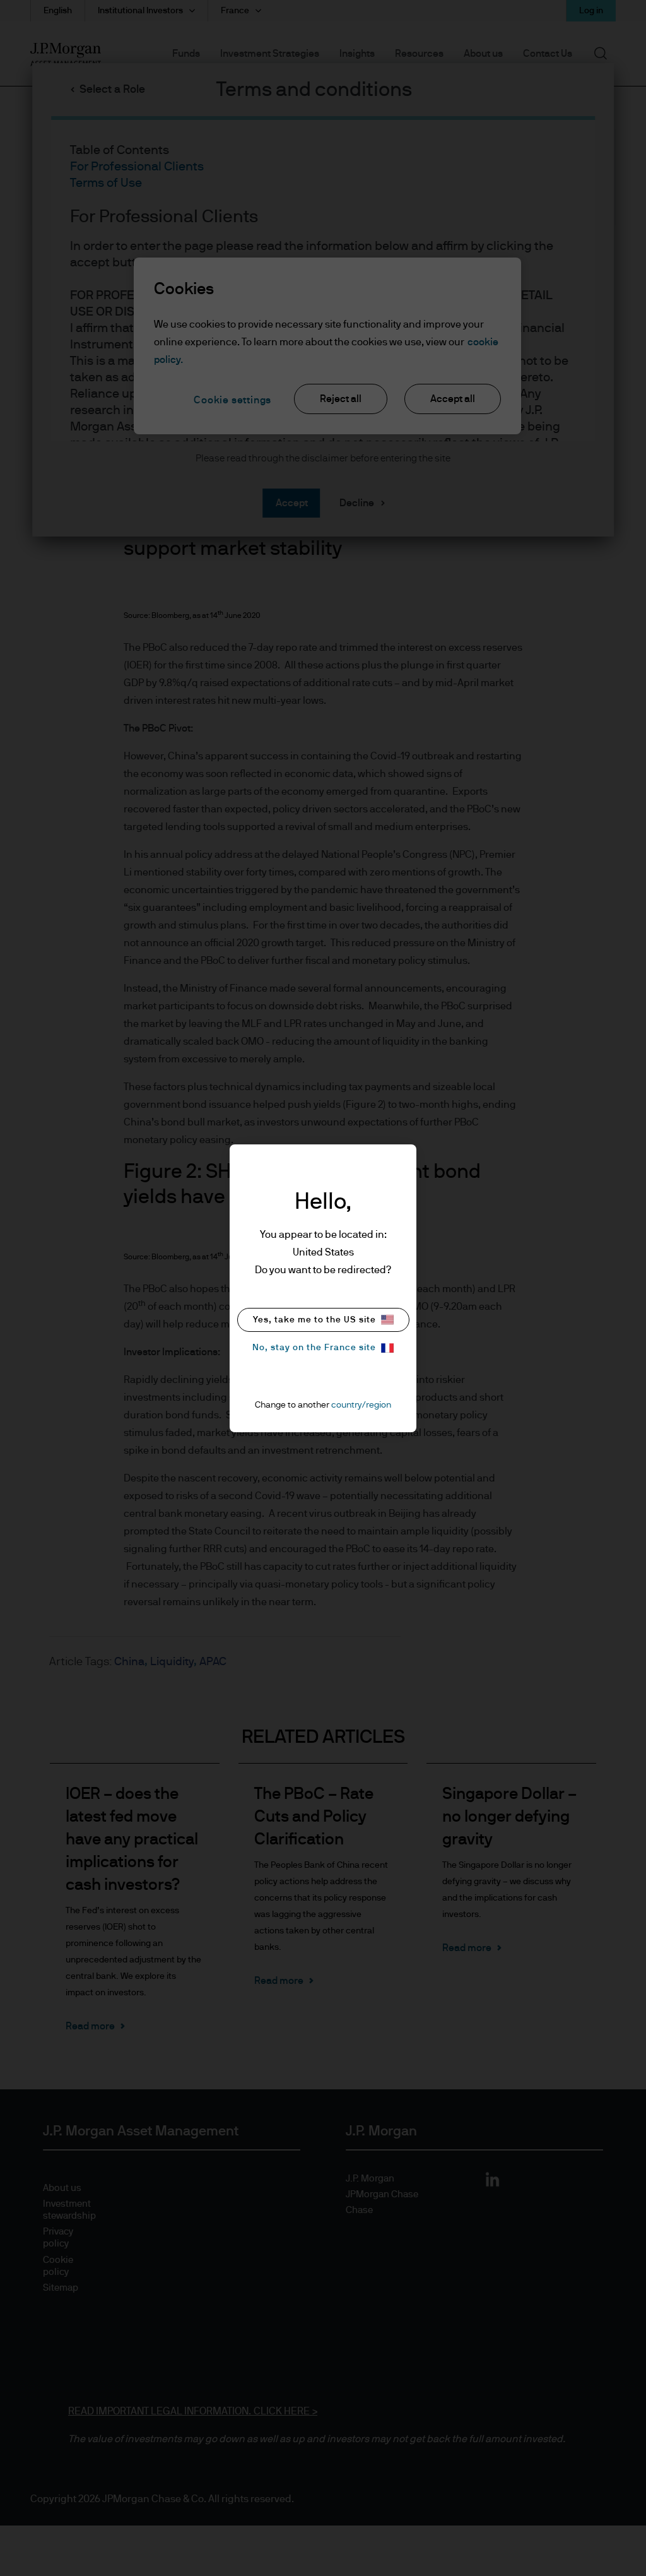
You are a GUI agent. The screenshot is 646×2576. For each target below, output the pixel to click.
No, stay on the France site (314, 1348)
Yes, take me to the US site (314, 1320)
